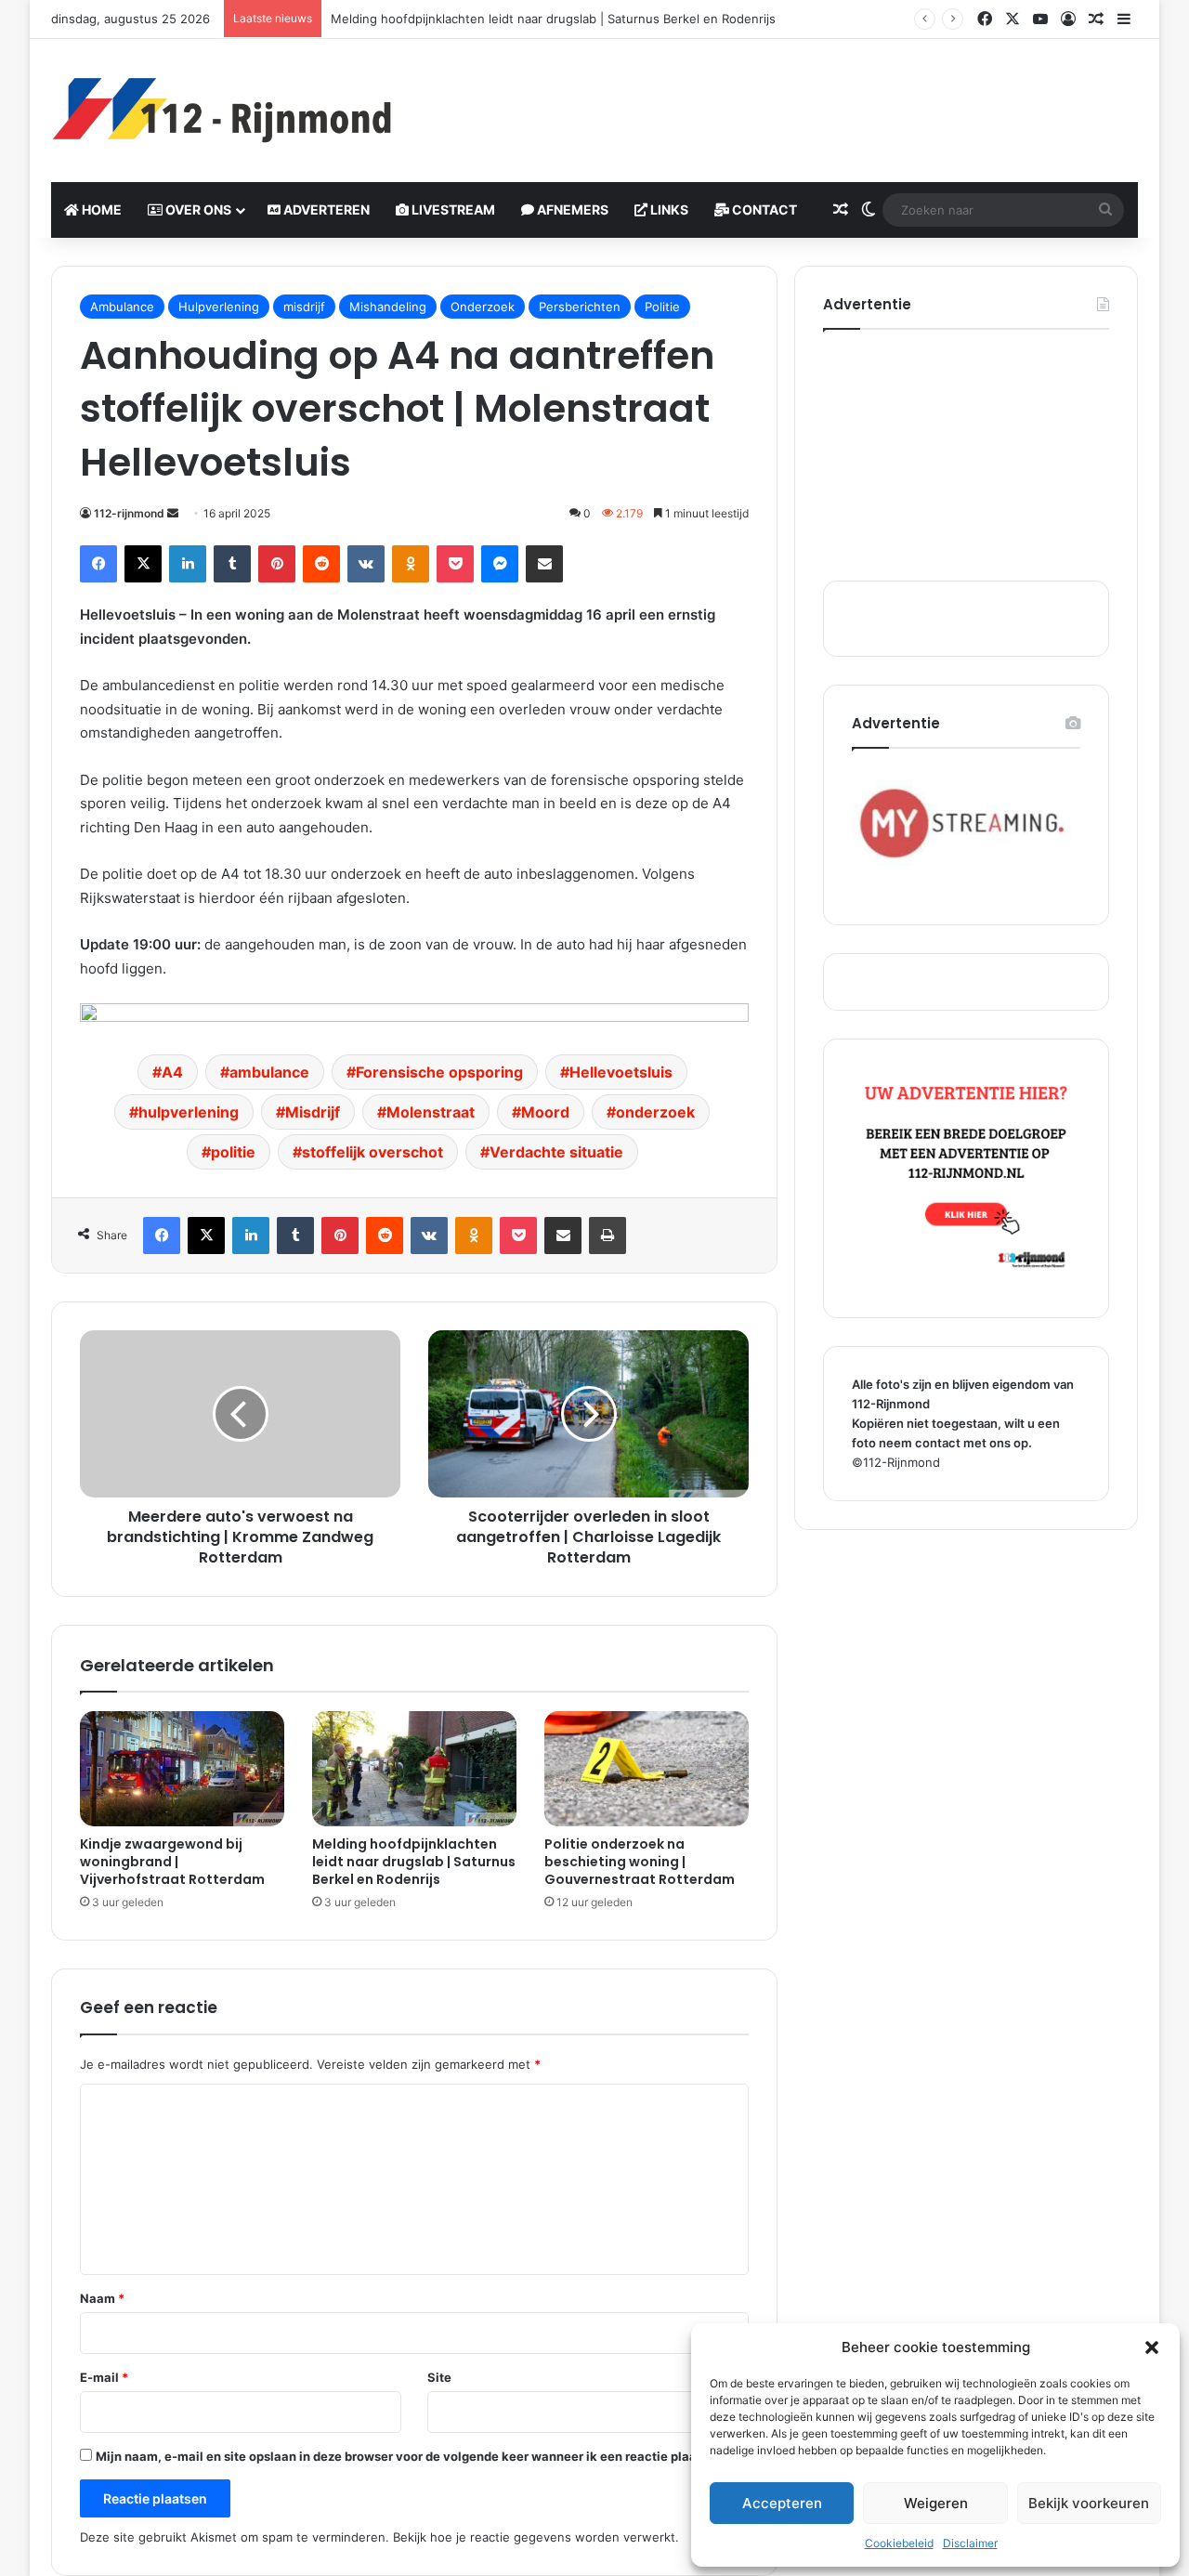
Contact (763, 209)
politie (233, 1152)
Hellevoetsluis (621, 1072)
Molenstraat (431, 1112)
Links (668, 209)
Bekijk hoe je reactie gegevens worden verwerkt (534, 2537)
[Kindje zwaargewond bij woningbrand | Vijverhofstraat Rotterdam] (182, 1769)
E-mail (104, 2377)
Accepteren (782, 2503)
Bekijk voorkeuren (1089, 2503)
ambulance (269, 1072)
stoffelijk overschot (372, 1152)
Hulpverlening (219, 307)
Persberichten (580, 307)
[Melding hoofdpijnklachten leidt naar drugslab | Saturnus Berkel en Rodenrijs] (414, 1769)
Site (439, 2377)
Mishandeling (388, 307)
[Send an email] (173, 513)
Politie (662, 307)
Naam (102, 2298)
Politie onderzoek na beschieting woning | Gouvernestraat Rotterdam (640, 1862)
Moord (545, 1112)
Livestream (452, 209)
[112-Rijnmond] (223, 111)
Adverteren (325, 209)
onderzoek (655, 1112)
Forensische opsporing (439, 1072)
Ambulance (122, 307)
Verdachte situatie (556, 1152)
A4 (172, 1072)
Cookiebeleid (899, 2543)
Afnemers (571, 209)
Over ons (197, 209)
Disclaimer (970, 2543)
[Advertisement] (780, 99)
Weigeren (936, 2503)
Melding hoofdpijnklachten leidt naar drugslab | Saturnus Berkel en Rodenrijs (553, 19)
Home (100, 209)
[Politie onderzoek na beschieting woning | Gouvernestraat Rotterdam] (647, 1769)
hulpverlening (189, 1112)
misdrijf (304, 307)
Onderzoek (483, 307)
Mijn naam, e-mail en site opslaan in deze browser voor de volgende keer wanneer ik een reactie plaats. (404, 2456)
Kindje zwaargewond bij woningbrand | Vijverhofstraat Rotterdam (172, 1862)
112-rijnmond (129, 513)
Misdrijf (313, 1112)
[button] (1152, 2347)
